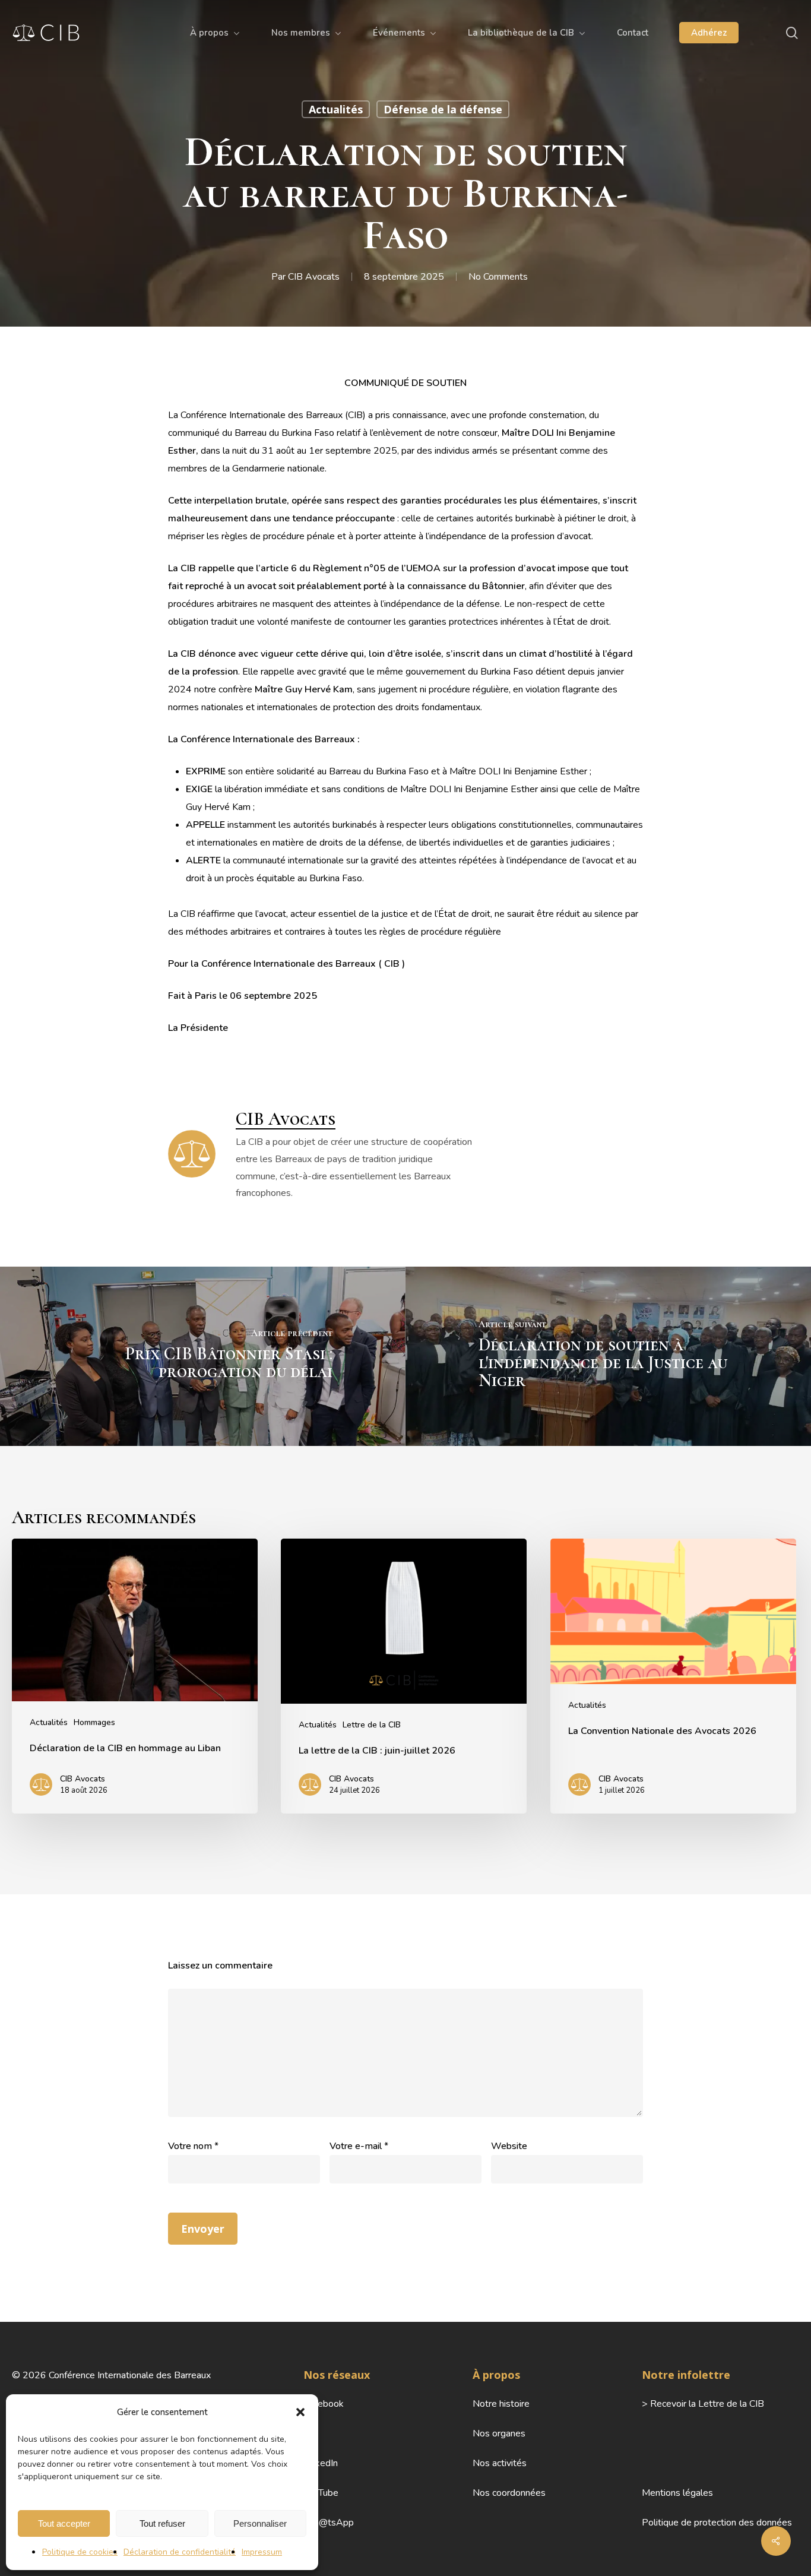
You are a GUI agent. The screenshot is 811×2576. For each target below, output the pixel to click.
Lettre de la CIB (372, 1725)
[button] (300, 2412)
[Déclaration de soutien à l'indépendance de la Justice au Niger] (608, 1356)
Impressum (262, 2552)
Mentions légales (677, 2493)
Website (509, 2146)
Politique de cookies (80, 2552)
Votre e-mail (359, 2146)
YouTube (321, 2493)
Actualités (336, 109)
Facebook (324, 2404)
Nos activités (500, 2463)
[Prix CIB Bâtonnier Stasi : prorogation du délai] (203, 1356)
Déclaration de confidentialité (180, 2552)
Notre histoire (501, 2404)
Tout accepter (64, 2523)
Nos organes (499, 2433)
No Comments (498, 277)
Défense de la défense (443, 109)
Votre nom (193, 2146)
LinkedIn (321, 2463)
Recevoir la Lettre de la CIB (707, 2404)
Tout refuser (162, 2523)
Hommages (94, 1722)
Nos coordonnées (509, 2493)
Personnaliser (260, 2523)
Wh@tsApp (329, 2523)
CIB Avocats (314, 277)
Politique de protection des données (717, 2523)
